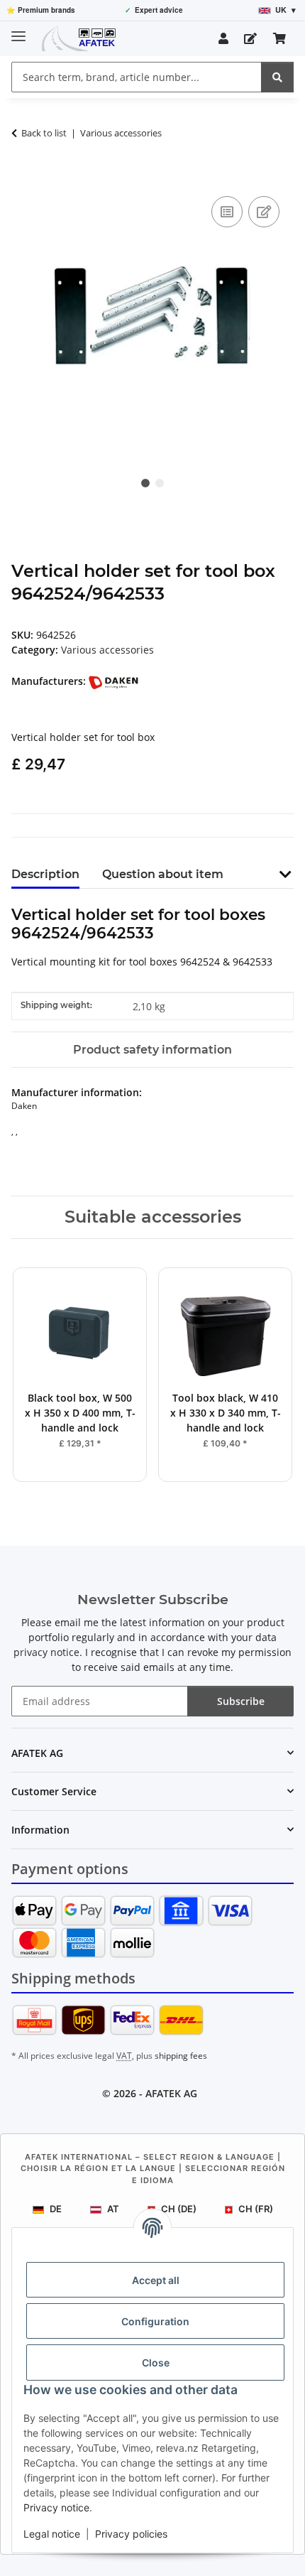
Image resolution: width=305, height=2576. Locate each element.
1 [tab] (145, 483)
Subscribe (241, 1701)
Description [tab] (45, 874)
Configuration (155, 2321)
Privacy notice (56, 2507)
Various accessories (107, 650)
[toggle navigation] (18, 30)
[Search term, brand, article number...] (277, 77)
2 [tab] (160, 483)
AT (113, 2209)
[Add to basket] (23, 177)
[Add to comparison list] (227, 212)
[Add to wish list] (264, 212)
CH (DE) (179, 2209)
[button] (223, 38)
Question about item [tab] (163, 874)
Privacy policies (131, 2534)
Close (156, 2363)
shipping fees (181, 2056)
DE (56, 2209)
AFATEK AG (171, 2093)
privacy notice (46, 1652)
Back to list (44, 133)
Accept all (156, 2280)
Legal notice (52, 2534)
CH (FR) (256, 2209)
